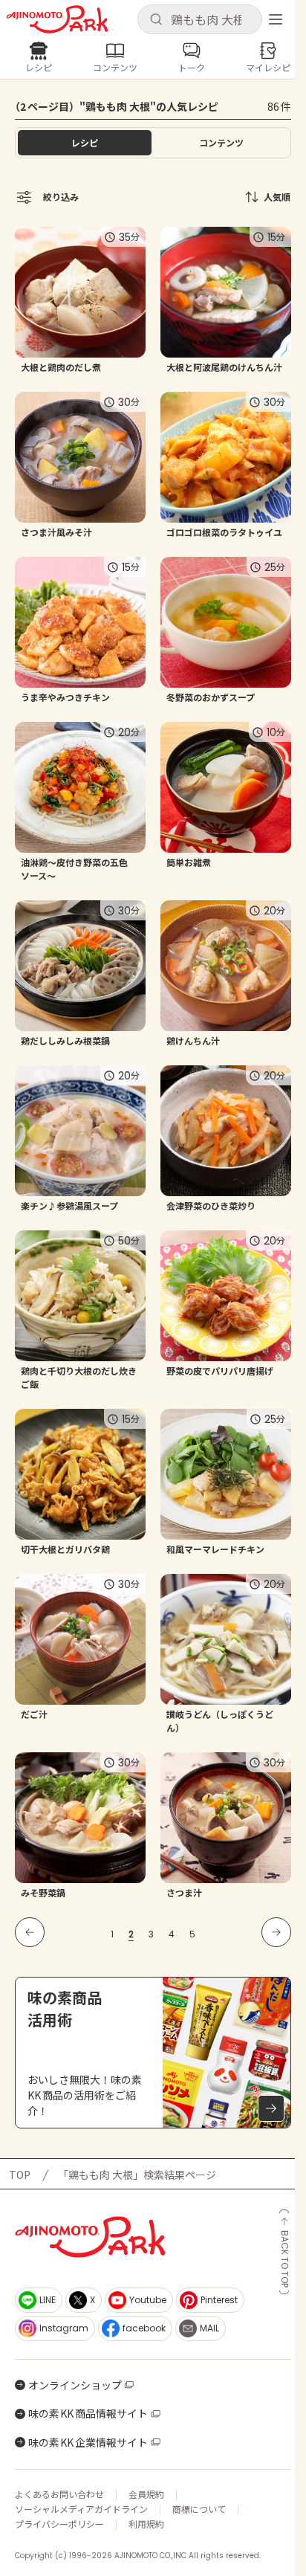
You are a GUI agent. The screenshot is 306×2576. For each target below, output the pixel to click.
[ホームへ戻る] (57, 19)
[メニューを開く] (276, 19)
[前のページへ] (30, 1932)
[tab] (221, 143)
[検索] (156, 20)
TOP (20, 2175)
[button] (200, 19)
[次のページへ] (276, 1932)
